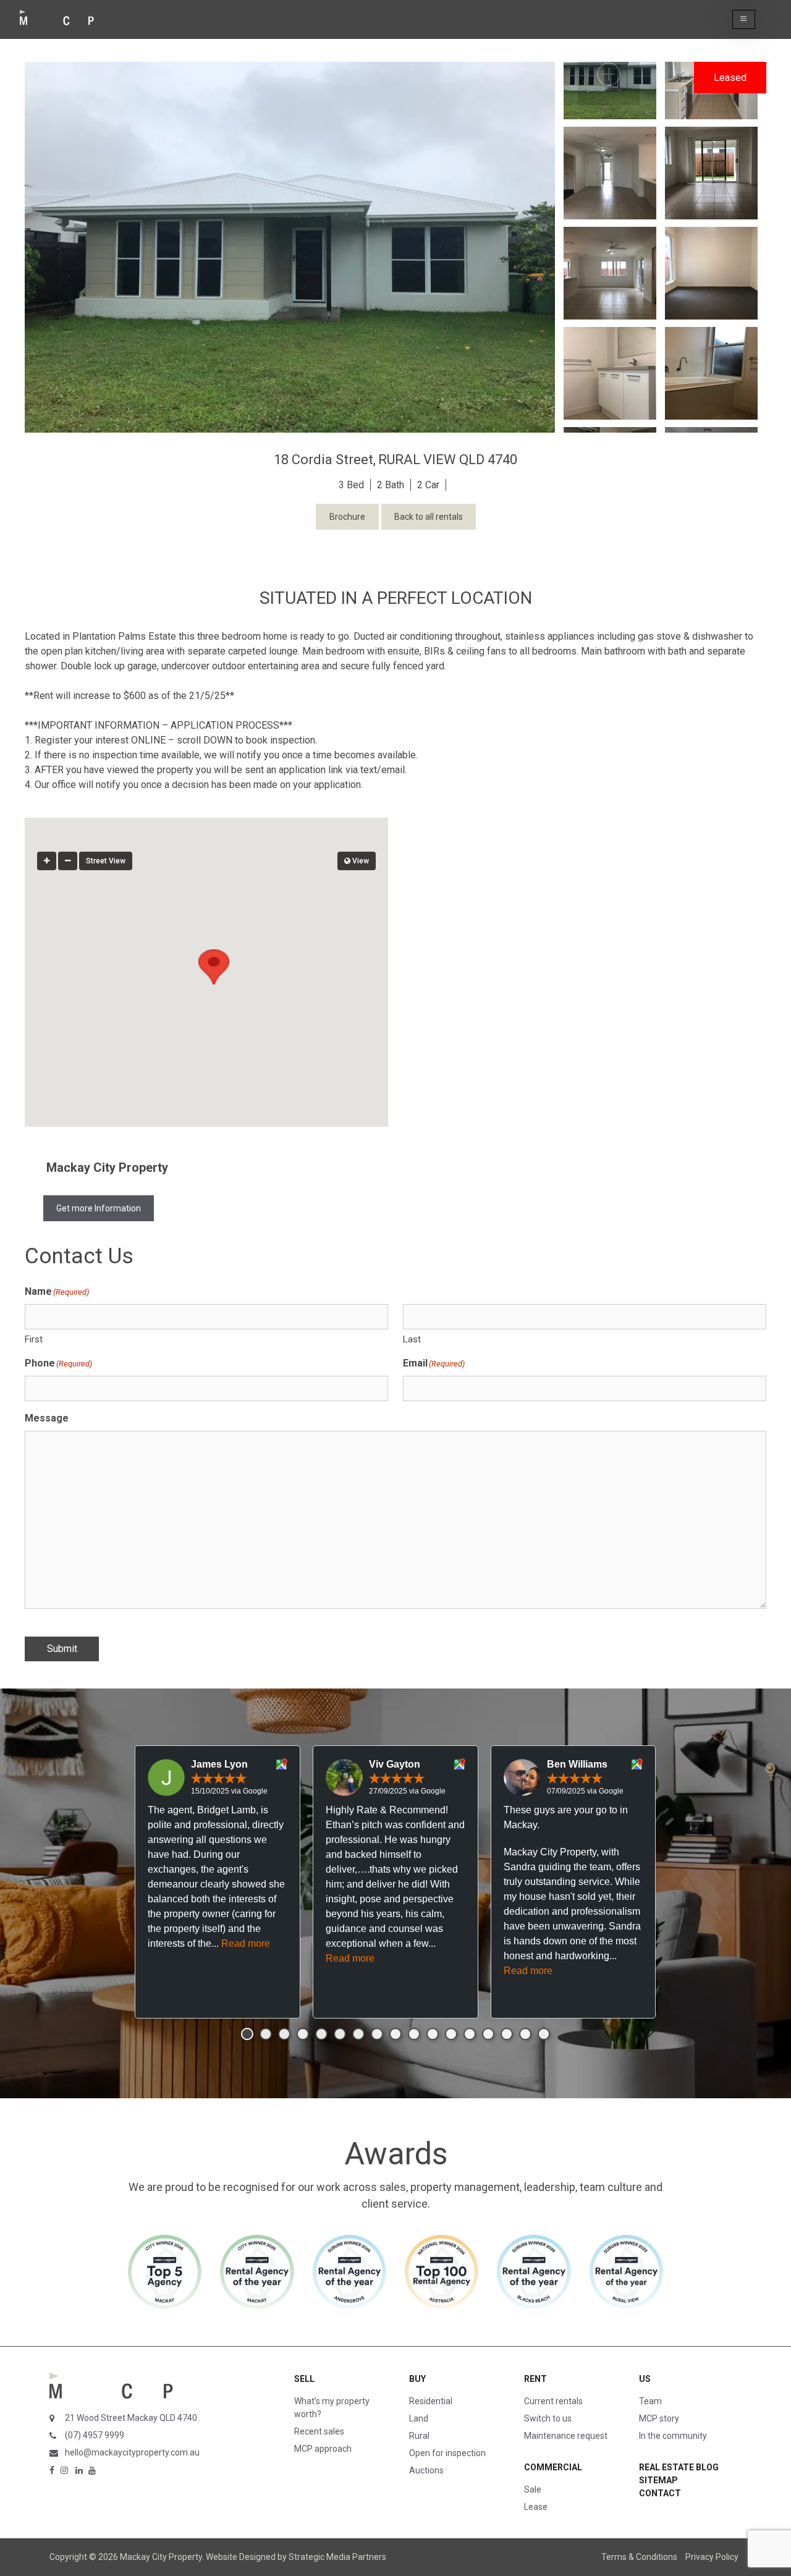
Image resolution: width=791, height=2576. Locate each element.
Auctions (426, 2470)
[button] (744, 19)
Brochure (347, 517)
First (34, 1339)
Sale (533, 2489)
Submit (62, 1649)
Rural (419, 2436)
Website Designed (241, 2557)
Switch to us (548, 2418)
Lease (536, 2507)
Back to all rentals (429, 517)
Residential (431, 2401)
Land (419, 2418)
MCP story (659, 2418)
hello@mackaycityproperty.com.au (132, 2452)
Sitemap (658, 2480)
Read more (246, 1943)
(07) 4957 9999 (95, 2435)
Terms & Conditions (639, 2557)
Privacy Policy (712, 2557)
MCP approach (323, 2449)
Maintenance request (566, 2436)
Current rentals (553, 2401)
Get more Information (99, 1208)
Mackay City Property (107, 1167)
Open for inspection (447, 2453)
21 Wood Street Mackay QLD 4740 (131, 2418)
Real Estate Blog (679, 2467)
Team (650, 2401)
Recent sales (319, 2431)
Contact (660, 2493)
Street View (106, 861)
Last (412, 1339)
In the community (673, 2436)
